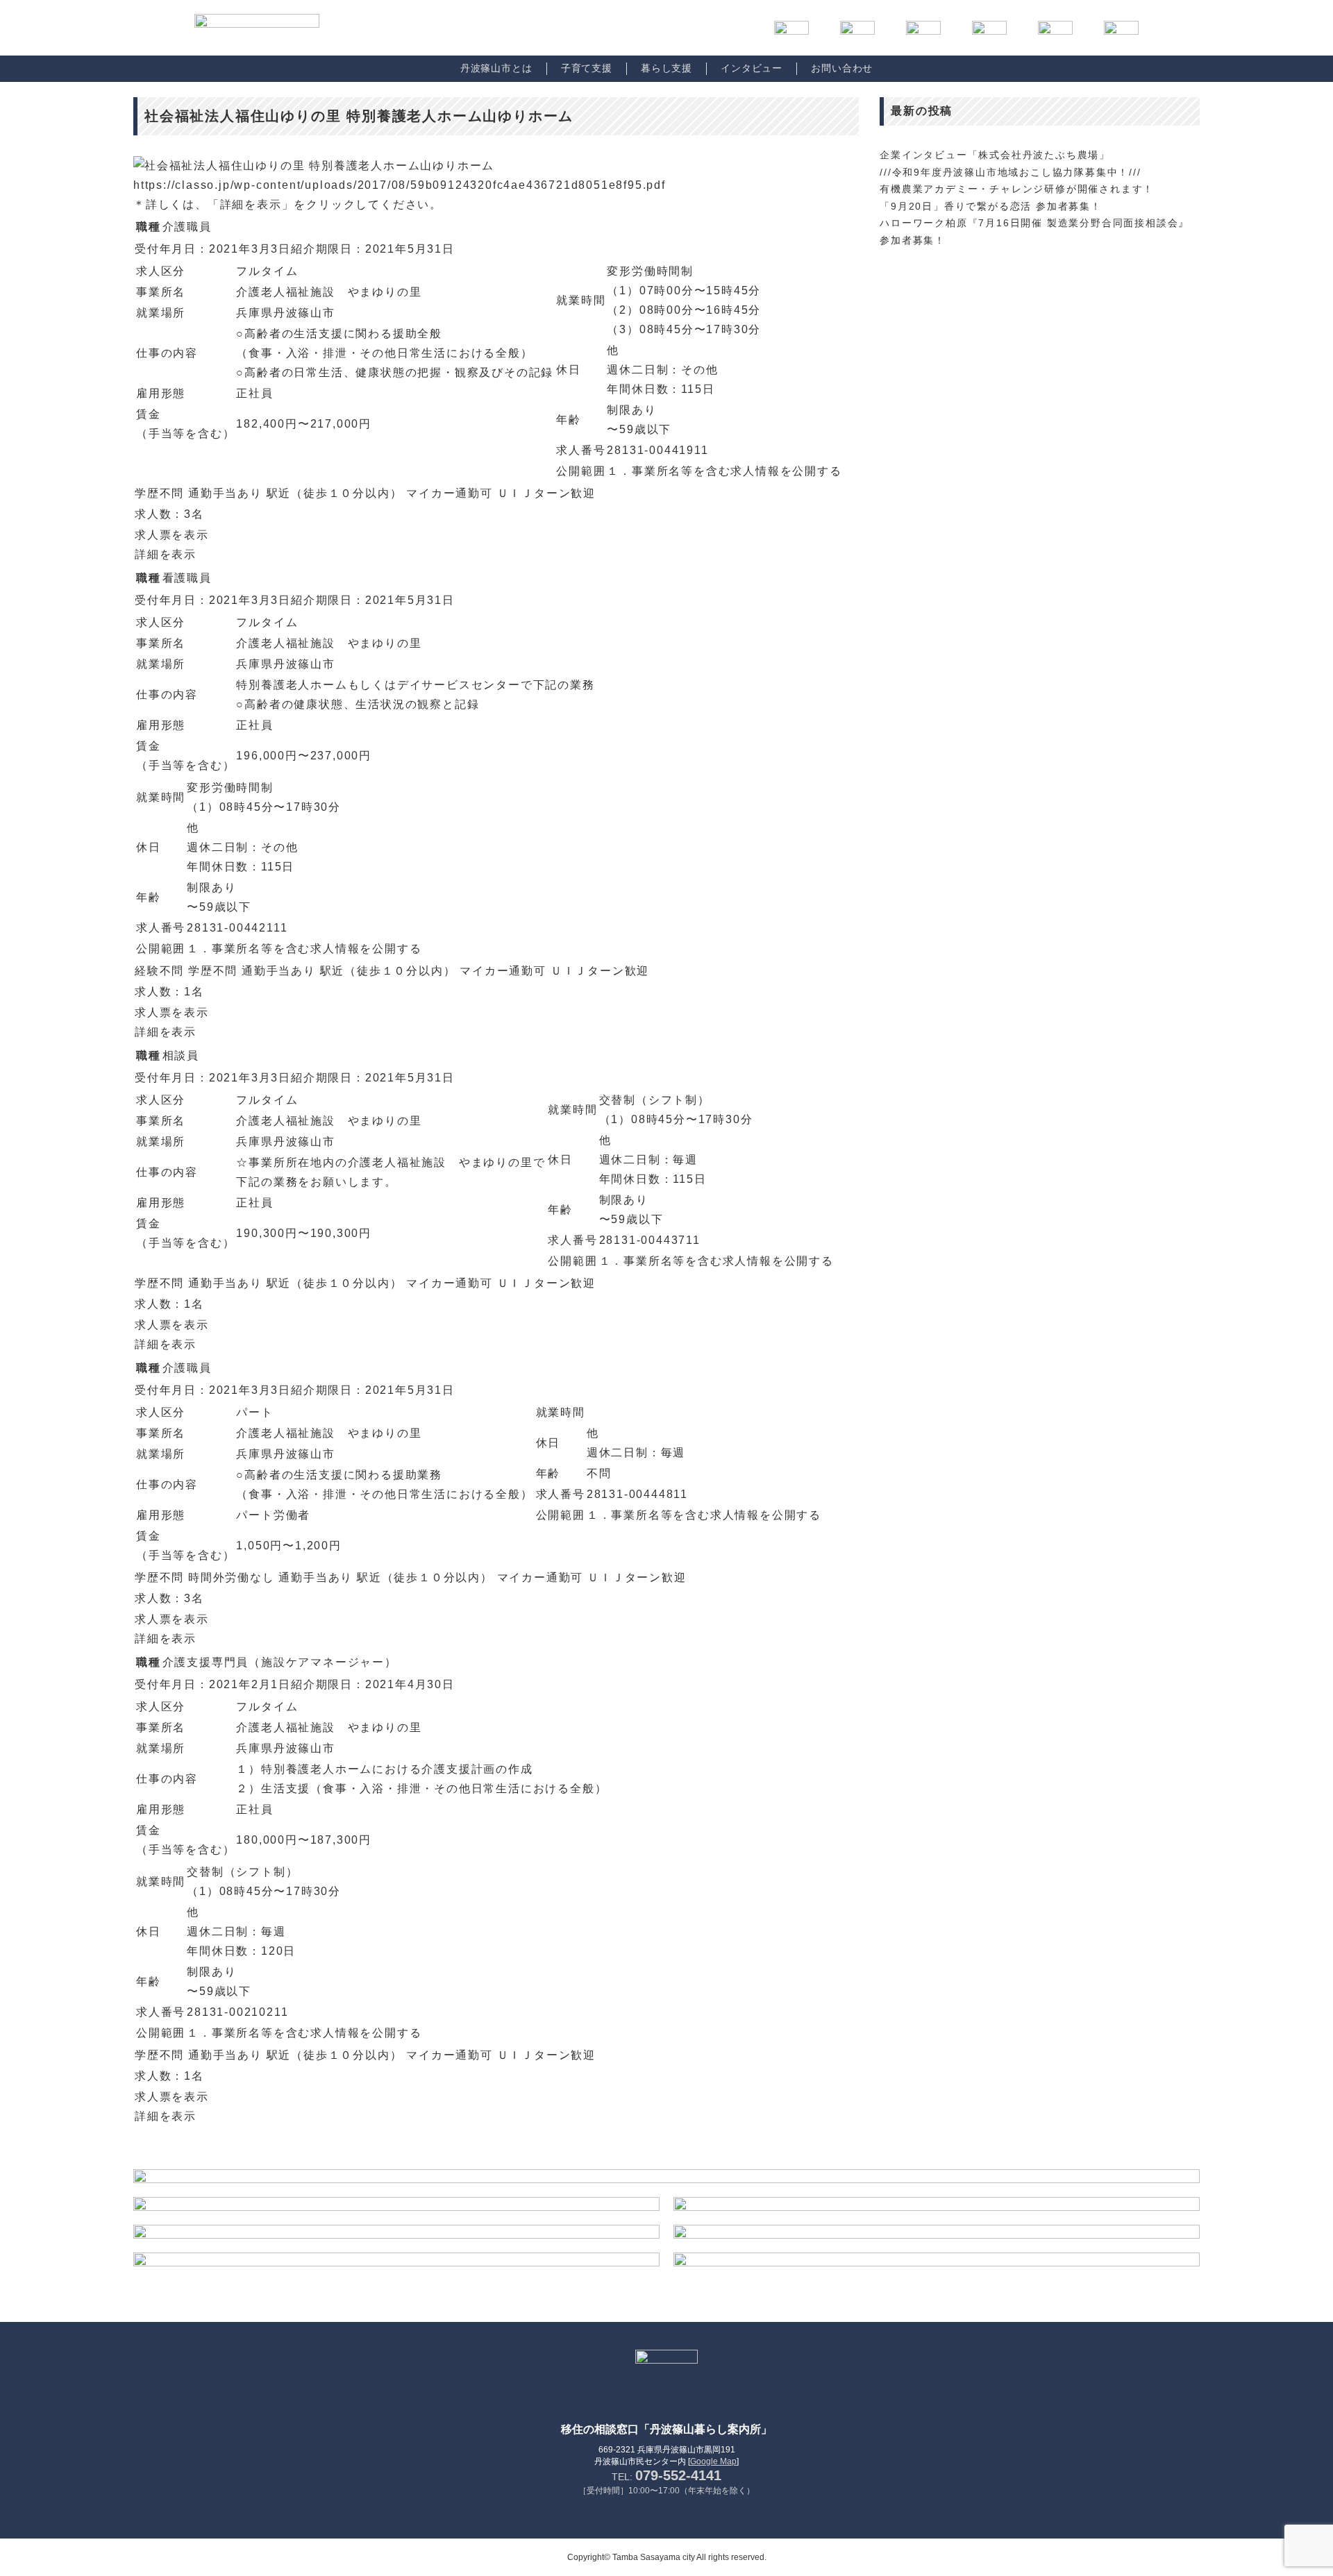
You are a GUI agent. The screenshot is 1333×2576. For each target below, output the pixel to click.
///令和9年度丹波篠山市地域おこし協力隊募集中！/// (1010, 172)
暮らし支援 (666, 68)
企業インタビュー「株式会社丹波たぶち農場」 (995, 155)
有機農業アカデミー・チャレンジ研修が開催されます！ (1017, 189)
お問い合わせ (842, 68)
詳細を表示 (166, 554)
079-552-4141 (678, 2475)
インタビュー (752, 68)
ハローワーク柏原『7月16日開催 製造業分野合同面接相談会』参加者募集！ (1034, 231)
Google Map (713, 2461)
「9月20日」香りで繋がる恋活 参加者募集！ (991, 206)
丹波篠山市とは (496, 68)
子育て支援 (587, 68)
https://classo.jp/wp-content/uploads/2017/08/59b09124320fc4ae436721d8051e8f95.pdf (400, 185)
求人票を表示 (172, 535)
